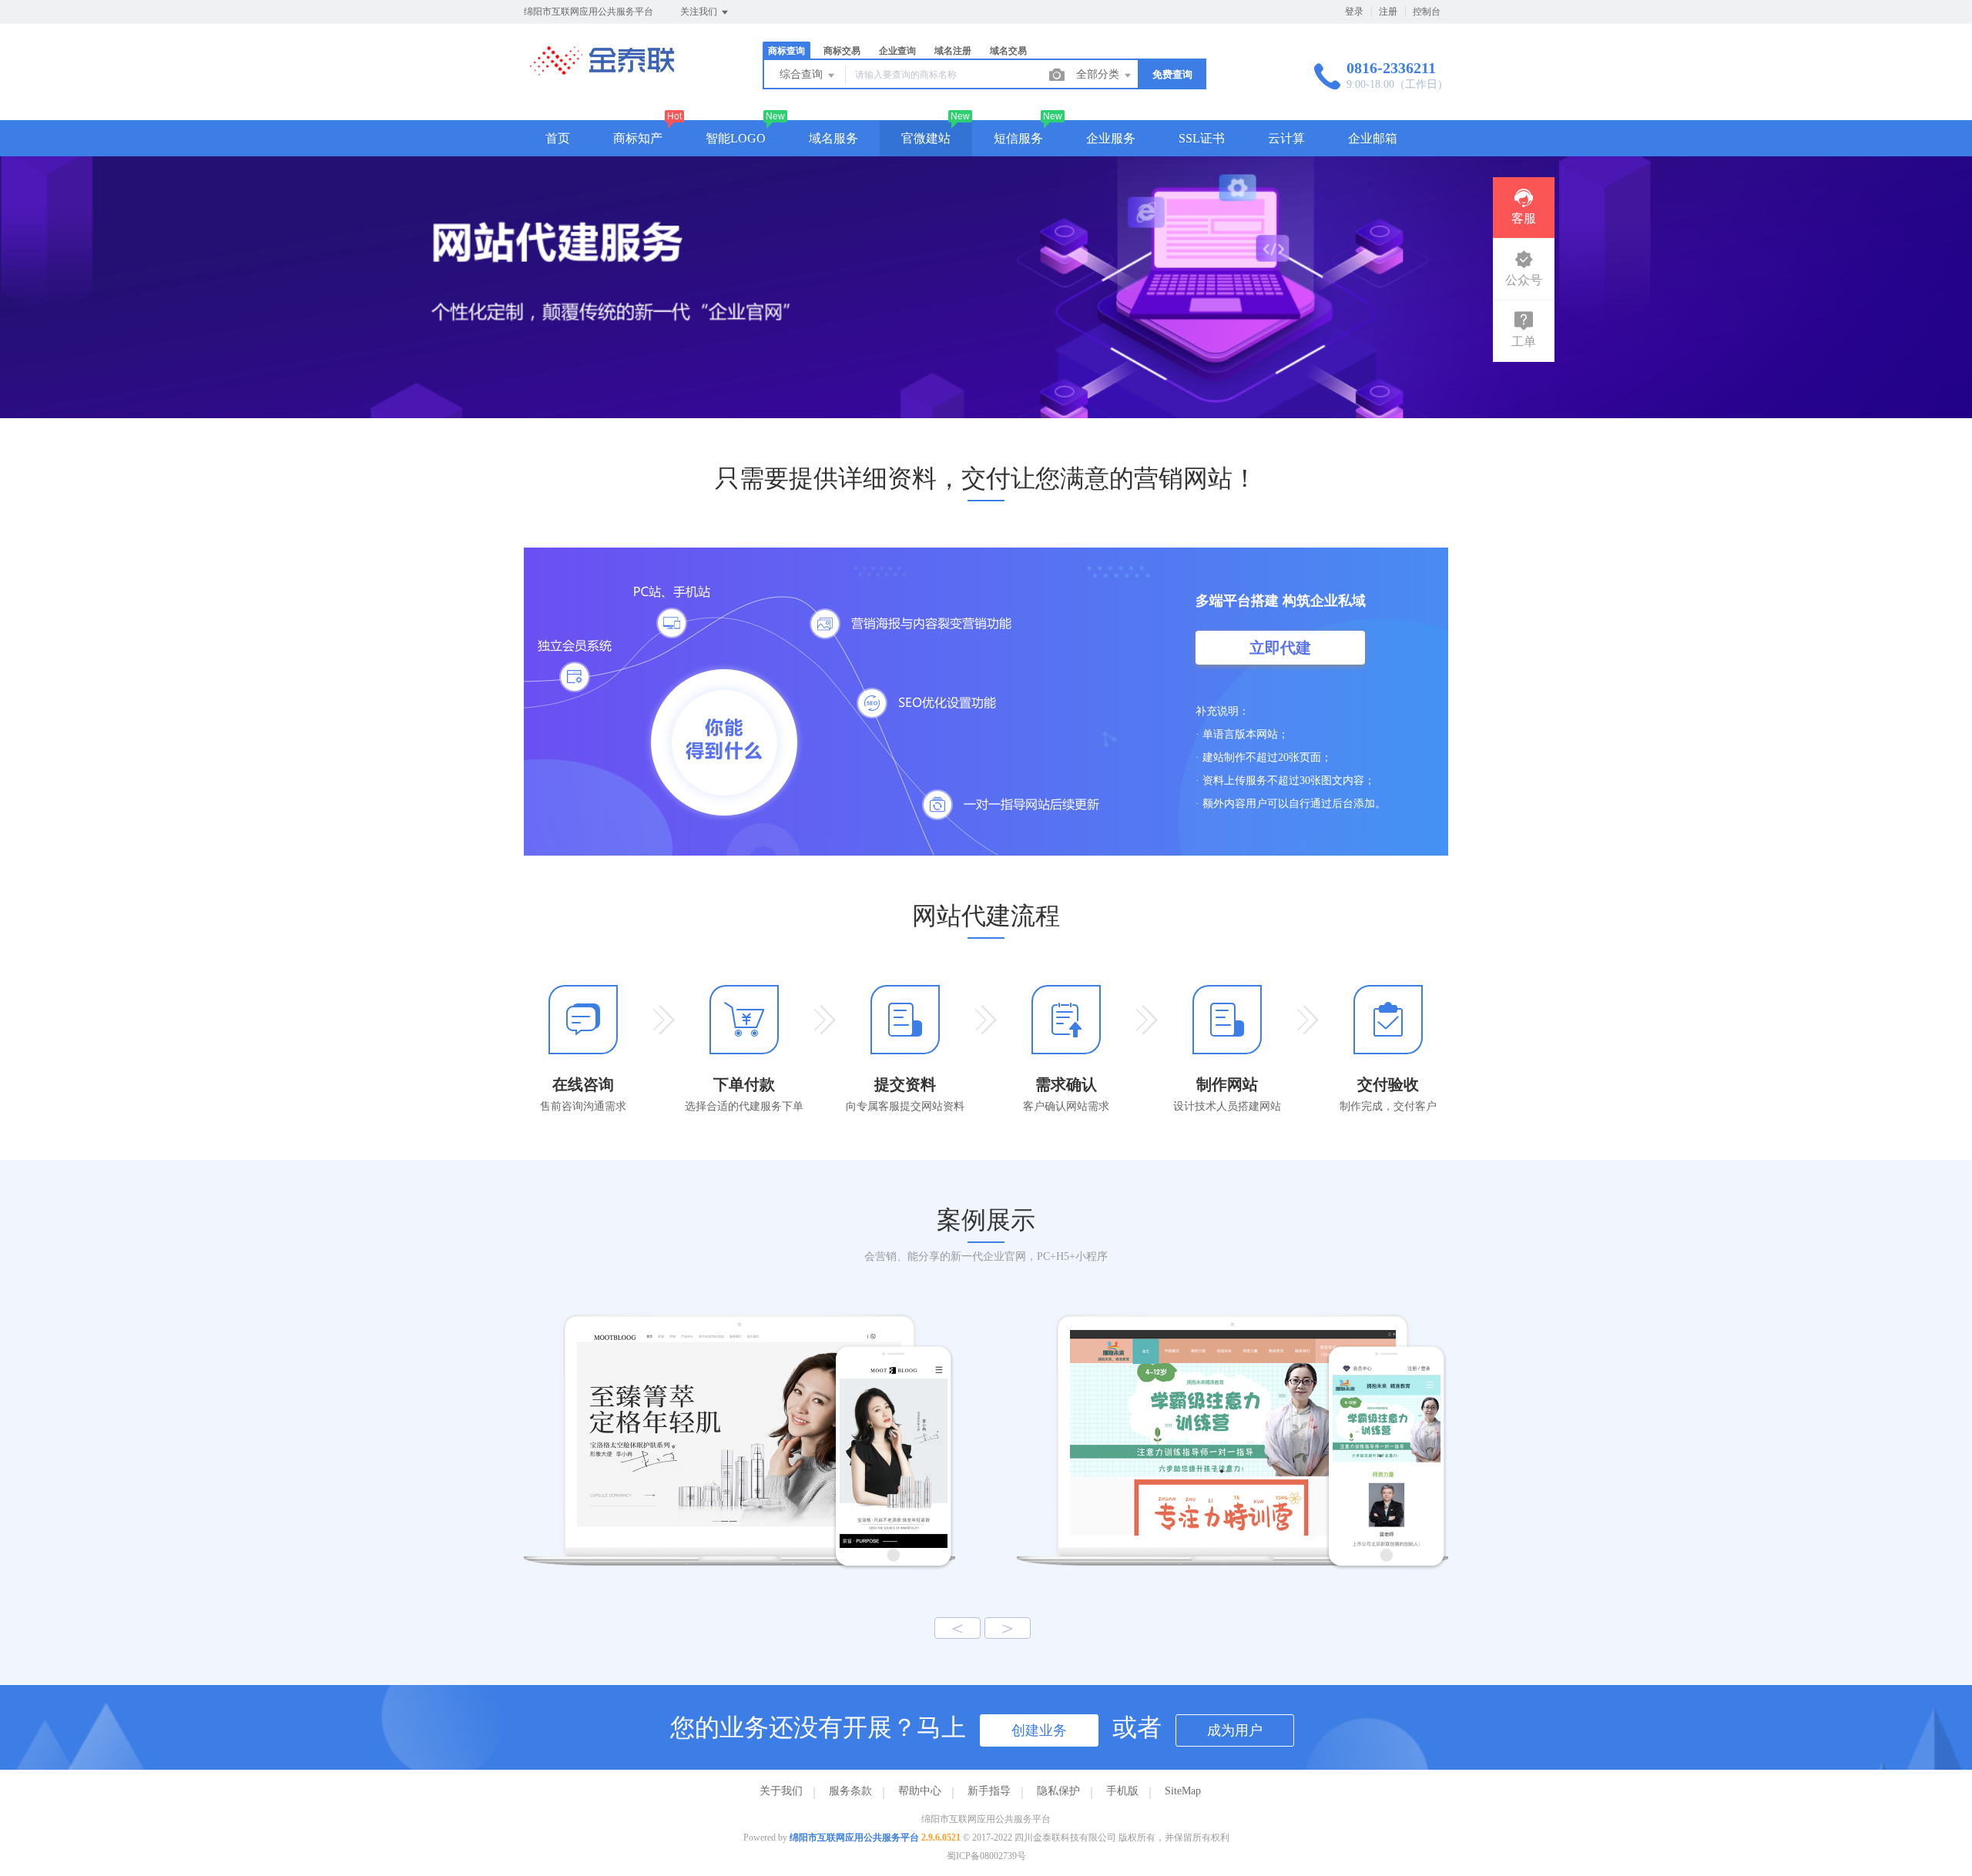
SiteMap (1183, 1791)
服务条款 (850, 1791)
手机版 (1122, 1791)
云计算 (1286, 138)
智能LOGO (736, 138)
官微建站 (926, 138)
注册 (1388, 12)
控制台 (1427, 12)
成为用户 (1235, 1730)
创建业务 (1039, 1730)
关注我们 (700, 12)
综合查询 (803, 74)
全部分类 (1099, 74)
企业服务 (1111, 138)
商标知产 (638, 138)
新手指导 (989, 1791)
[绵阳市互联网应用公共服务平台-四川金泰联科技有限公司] (601, 73)
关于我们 (781, 1791)
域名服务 (833, 138)
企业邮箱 (1373, 138)
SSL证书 (1202, 138)
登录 (1354, 12)
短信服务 (1018, 138)
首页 (558, 138)
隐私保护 (1058, 1791)
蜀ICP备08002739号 (986, 1856)
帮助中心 (920, 1791)
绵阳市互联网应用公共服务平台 (854, 1837)
